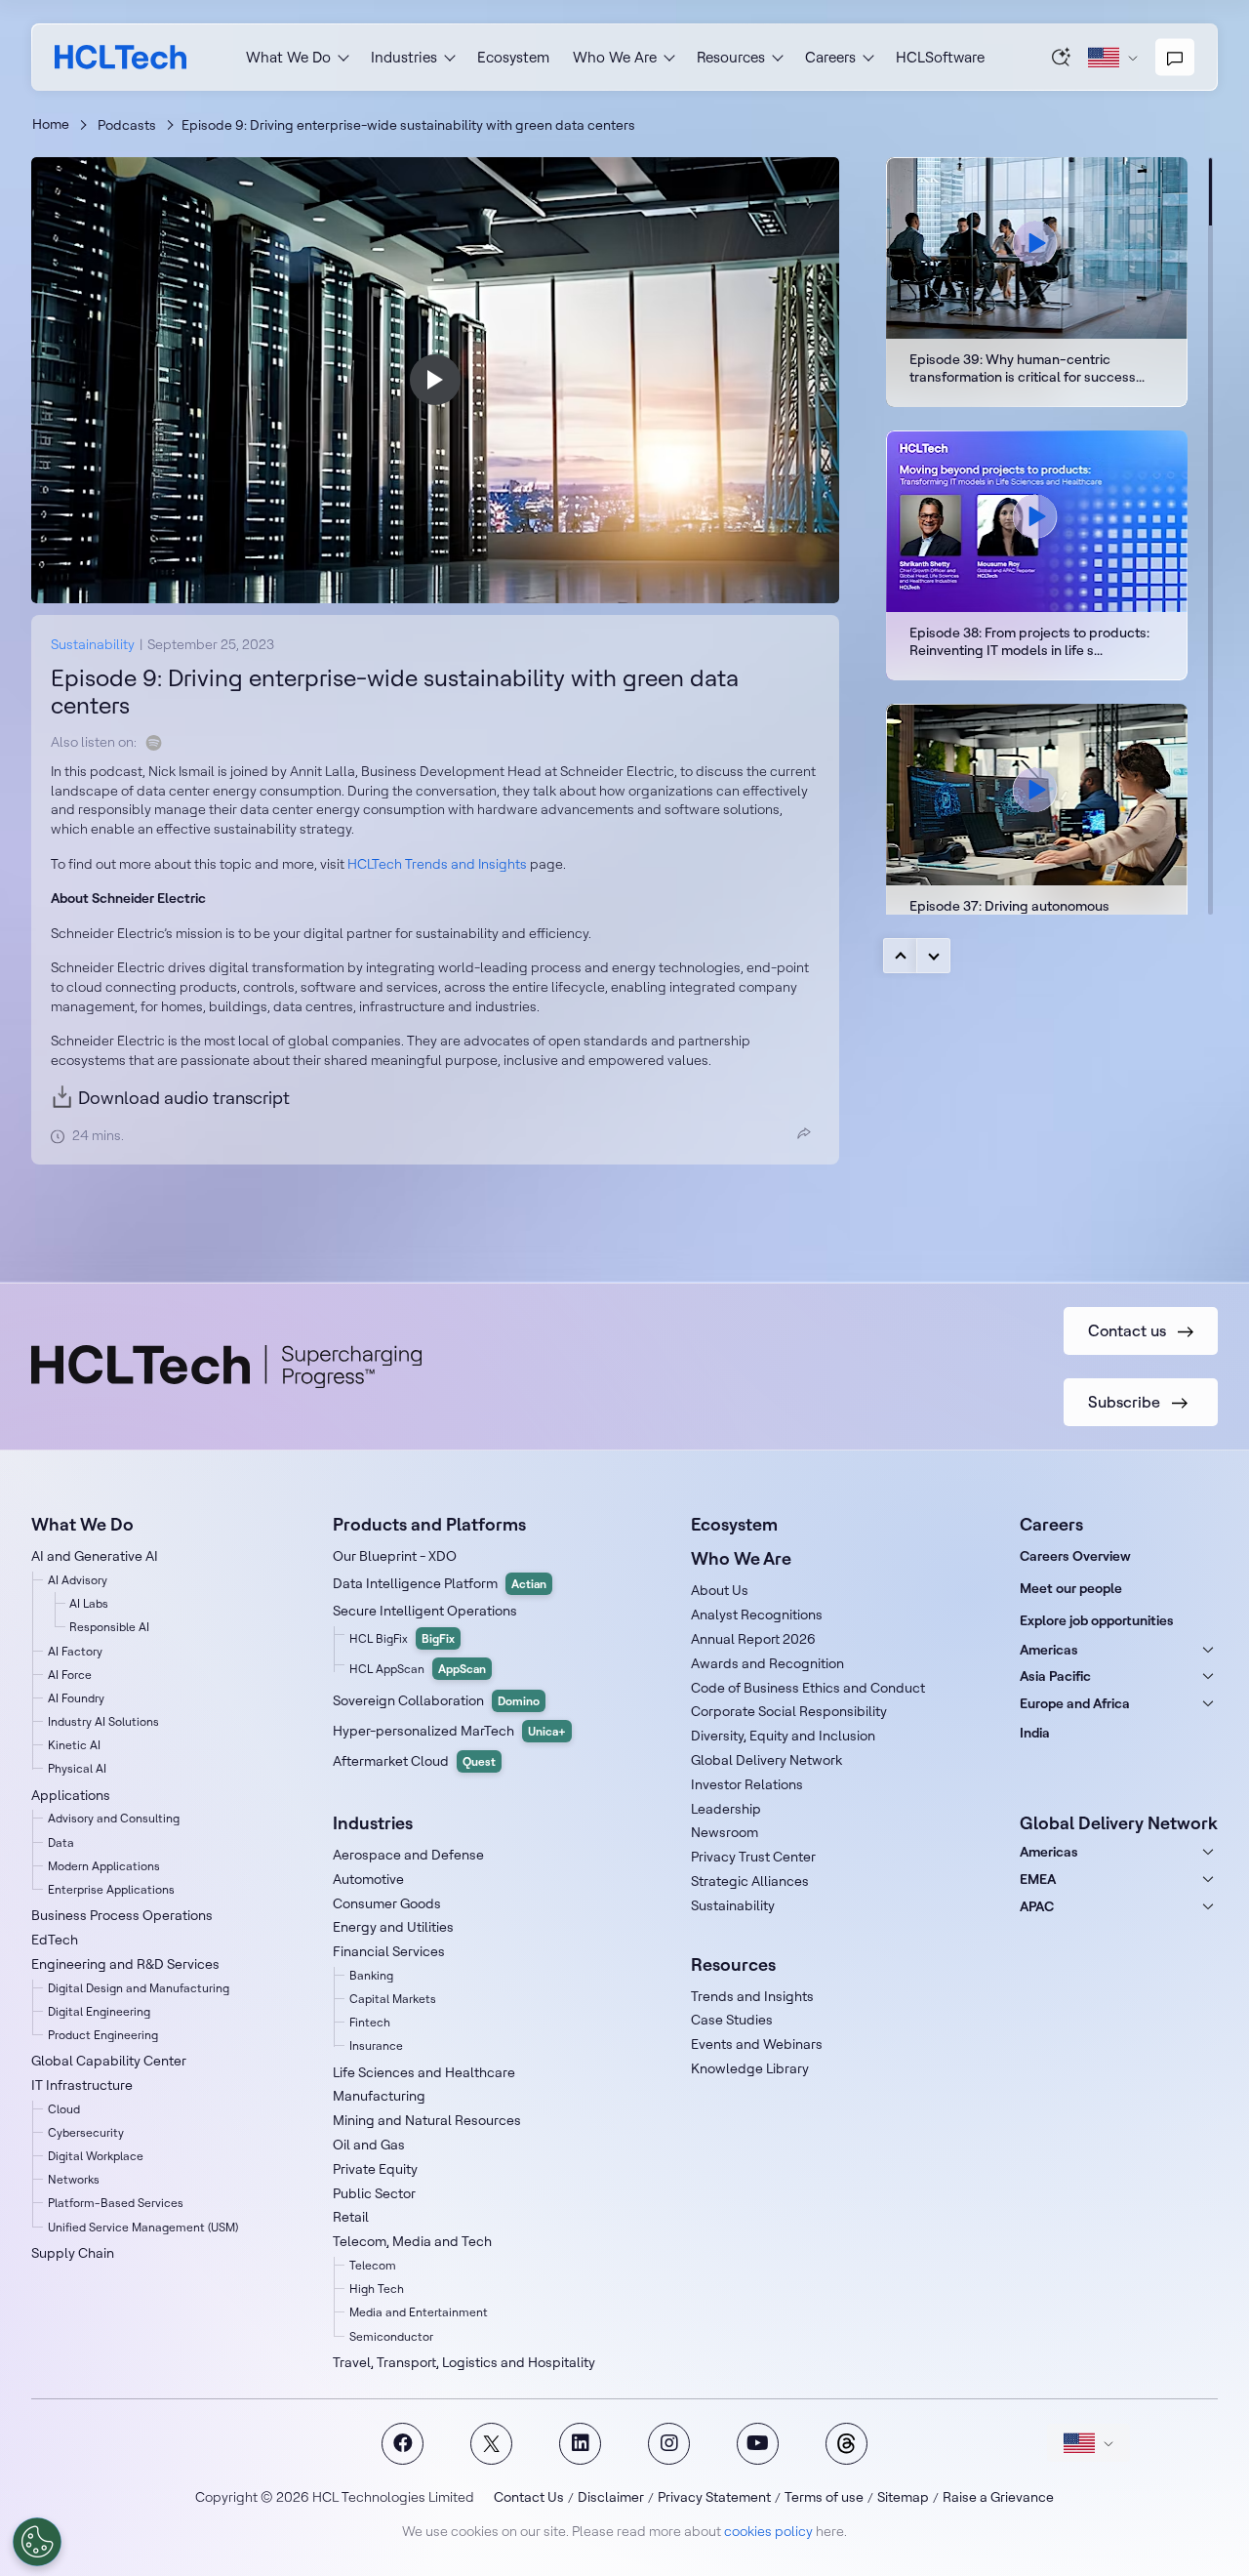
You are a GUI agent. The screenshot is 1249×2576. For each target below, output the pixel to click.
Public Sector (374, 2193)
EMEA (1038, 1879)
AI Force (70, 1675)
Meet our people (1071, 1588)
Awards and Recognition (767, 1663)
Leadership (726, 1809)
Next (933, 956)
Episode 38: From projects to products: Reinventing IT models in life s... (1037, 555)
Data (61, 1842)
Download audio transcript (184, 1098)
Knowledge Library (750, 2068)
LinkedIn (580, 2444)
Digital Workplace (96, 2156)
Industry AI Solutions (103, 1721)
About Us (720, 1590)
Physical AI (77, 1768)
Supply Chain (73, 2253)
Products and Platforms (429, 1524)
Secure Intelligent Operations (425, 1611)
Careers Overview (1075, 1556)
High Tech (377, 2289)
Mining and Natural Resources (427, 2120)
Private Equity (375, 2169)
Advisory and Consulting (114, 1818)
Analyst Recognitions (757, 1615)
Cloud (64, 2109)
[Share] (804, 1133)
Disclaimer (611, 2497)
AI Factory (75, 1651)
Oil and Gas (369, 2145)
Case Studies (732, 2020)
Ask (1062, 57)
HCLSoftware (940, 57)
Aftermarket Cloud (414, 1761)
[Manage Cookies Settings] (37, 2542)
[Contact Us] (1175, 58)
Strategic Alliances (750, 1881)
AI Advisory (78, 1580)
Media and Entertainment (419, 2312)
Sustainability (93, 644)
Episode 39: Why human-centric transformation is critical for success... (1037, 282)
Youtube (758, 2444)
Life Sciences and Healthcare (424, 2072)
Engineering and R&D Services (125, 1964)
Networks (74, 2179)
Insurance (376, 2045)
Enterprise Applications (111, 1889)
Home (51, 124)
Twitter (491, 2444)
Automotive (368, 1879)
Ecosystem (513, 57)
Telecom (373, 2265)
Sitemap (903, 2497)
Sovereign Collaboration (436, 1700)
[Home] (121, 57)
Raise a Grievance (998, 2497)
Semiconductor (391, 2336)
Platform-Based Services (116, 2203)
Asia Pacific (1055, 1676)
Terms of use (824, 2497)
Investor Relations (747, 1784)
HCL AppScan (418, 1669)
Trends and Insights (752, 1996)
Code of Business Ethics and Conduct (808, 1688)
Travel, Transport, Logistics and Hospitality (464, 2362)
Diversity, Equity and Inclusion (783, 1736)
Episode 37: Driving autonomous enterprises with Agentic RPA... (1037, 829)
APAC (1037, 1906)
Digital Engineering (99, 2011)
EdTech (55, 1940)
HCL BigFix (402, 1638)
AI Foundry (76, 1698)
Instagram (669, 2444)
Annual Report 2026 (753, 1639)
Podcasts (127, 125)
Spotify (154, 743)
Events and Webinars (757, 2044)
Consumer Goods (387, 1903)
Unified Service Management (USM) (143, 2227)
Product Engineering (103, 2035)
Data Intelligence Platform (440, 1583)
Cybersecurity (86, 2132)
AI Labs (89, 1603)
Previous (900, 956)
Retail (351, 2217)
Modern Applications (104, 1866)
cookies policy (768, 2531)
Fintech (370, 2022)
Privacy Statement (714, 2497)
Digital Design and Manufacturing (139, 1988)
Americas (1049, 1650)
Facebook (403, 2444)
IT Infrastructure (82, 2085)
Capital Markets (393, 1999)
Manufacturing (379, 2096)
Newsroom (725, 1832)
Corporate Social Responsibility (789, 1711)
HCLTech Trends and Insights (437, 864)
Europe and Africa (1075, 1703)
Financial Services (389, 1951)
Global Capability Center (109, 2061)
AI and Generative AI (95, 1556)
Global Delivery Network (766, 1760)
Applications (71, 1795)
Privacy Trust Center (753, 1857)
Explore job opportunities (1097, 1620)
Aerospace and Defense (408, 1855)
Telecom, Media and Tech (412, 2241)
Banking (371, 1975)
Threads (846, 2444)
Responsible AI (109, 1627)
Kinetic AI (74, 1745)
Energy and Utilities (393, 1927)
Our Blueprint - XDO (395, 1556)
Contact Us (529, 2497)
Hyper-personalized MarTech (449, 1731)
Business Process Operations (122, 1915)
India (1035, 1733)
